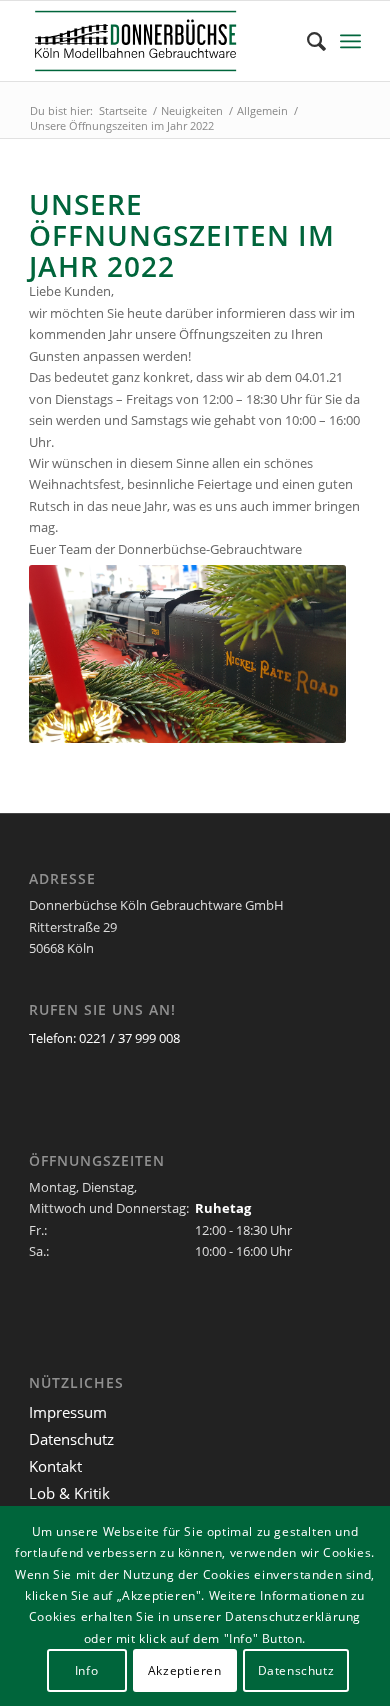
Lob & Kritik (69, 1493)
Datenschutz (71, 1439)
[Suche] (306, 41)
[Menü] (350, 41)
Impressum (68, 1412)
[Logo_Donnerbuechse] (161, 41)
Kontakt (55, 1466)
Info (86, 1670)
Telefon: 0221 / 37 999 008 (104, 1038)
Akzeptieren (185, 1670)
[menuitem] (306, 41)
